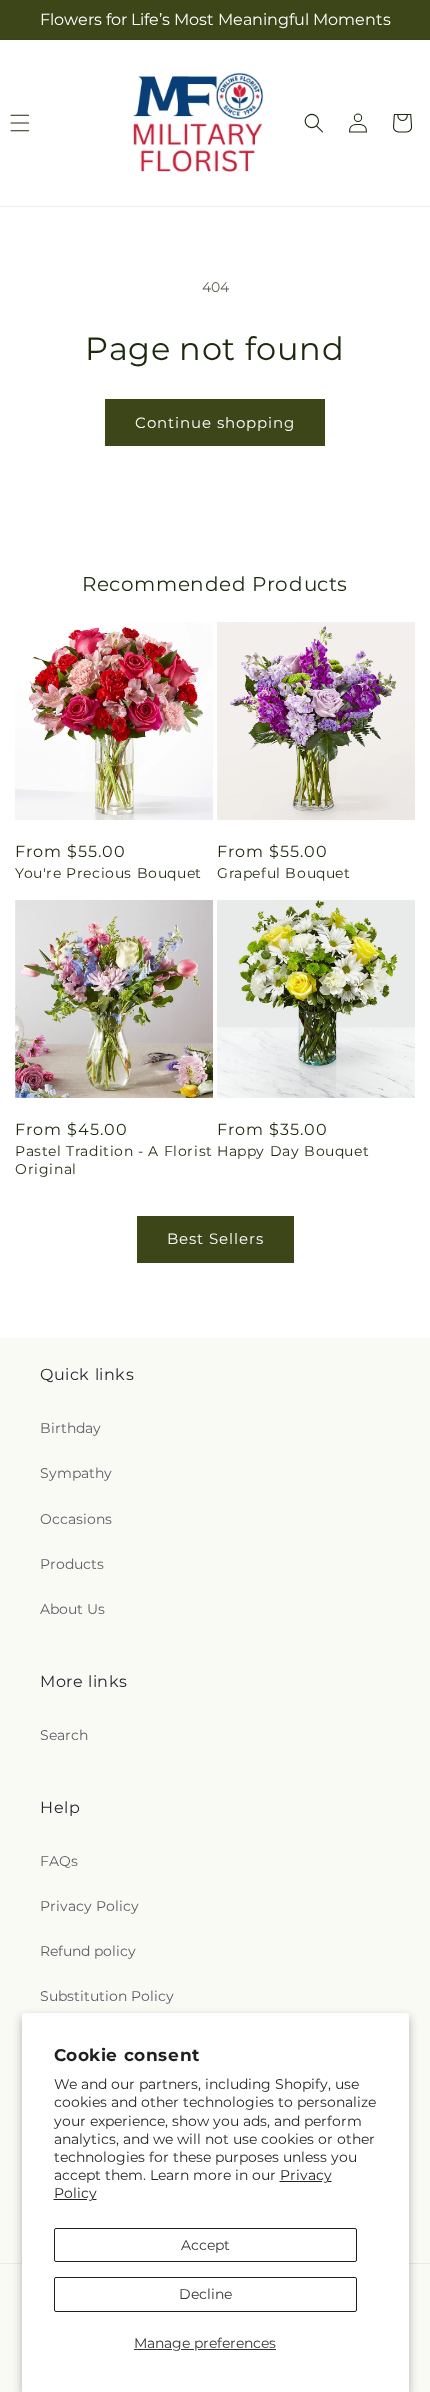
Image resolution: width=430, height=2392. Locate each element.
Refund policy (88, 1951)
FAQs (59, 1861)
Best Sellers (215, 1238)
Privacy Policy (89, 1906)
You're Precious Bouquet (108, 873)
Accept (205, 2245)
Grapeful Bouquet (284, 873)
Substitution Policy (107, 1996)
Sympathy (76, 1473)
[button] (314, 123)
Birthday (70, 1428)
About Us (72, 1609)
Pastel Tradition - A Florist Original (114, 1160)
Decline (205, 2294)
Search (64, 1735)
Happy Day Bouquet (293, 1151)
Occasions (76, 1519)
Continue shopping (215, 422)
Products (72, 1564)
